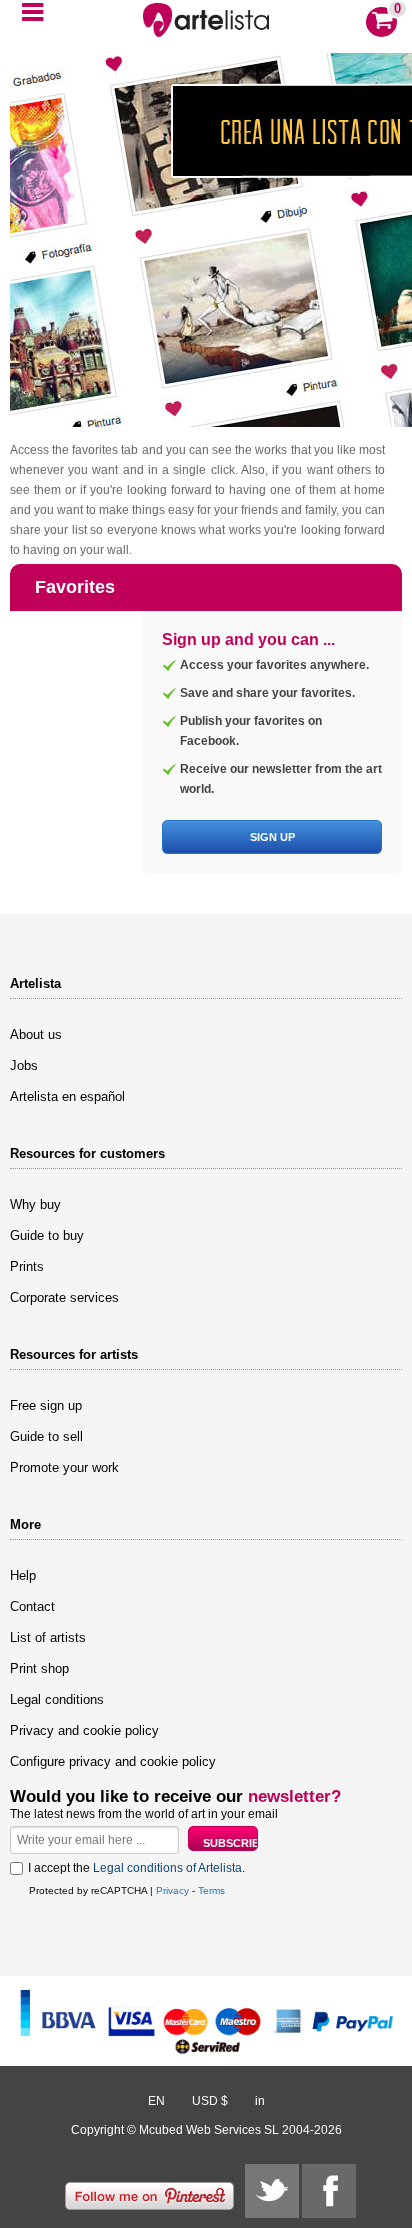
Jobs (24, 1065)
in (260, 2101)
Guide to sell (46, 1436)
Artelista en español (67, 1096)
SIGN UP (272, 837)
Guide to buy (47, 1235)
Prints (27, 1266)
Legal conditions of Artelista (167, 1868)
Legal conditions (57, 1699)
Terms (211, 1890)
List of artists (48, 1637)
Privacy (172, 1890)
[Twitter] (272, 2191)
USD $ (210, 2101)
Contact (32, 1606)
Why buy (35, 1204)
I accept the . (136, 1868)
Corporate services (64, 1297)
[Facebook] (329, 2191)
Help (23, 1575)
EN (156, 2101)
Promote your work (64, 1467)
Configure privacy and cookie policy (113, 1761)
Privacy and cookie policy (84, 1730)
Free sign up (46, 1405)
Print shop (39, 1668)
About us (36, 1034)
